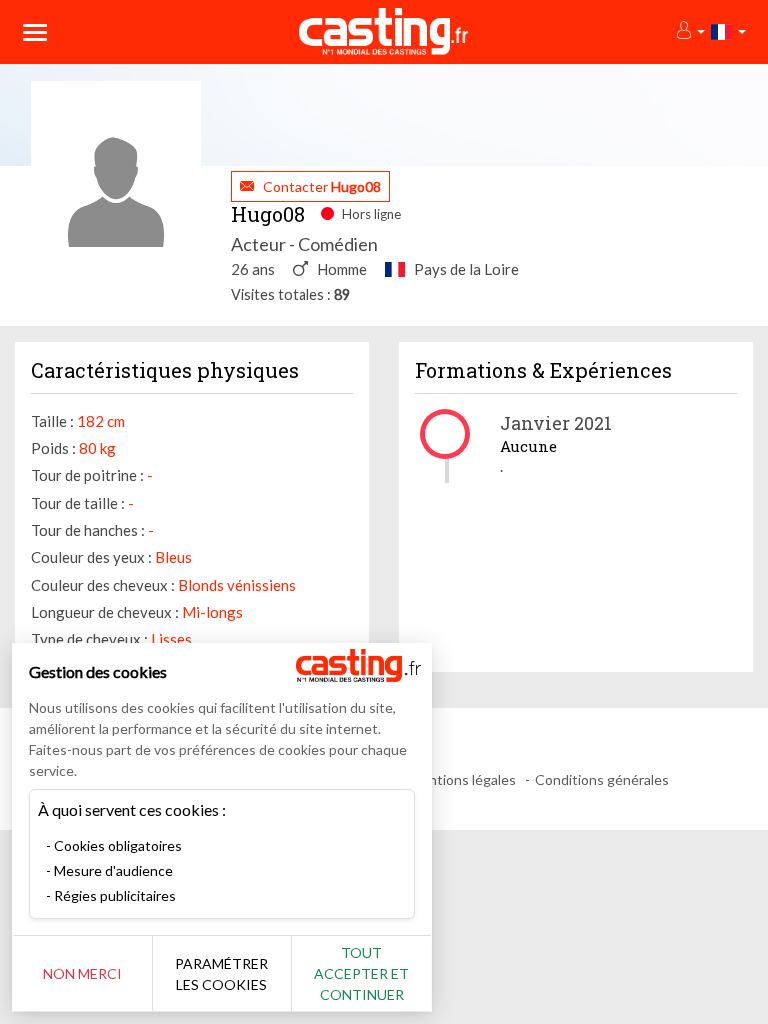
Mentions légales (462, 779)
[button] (689, 31)
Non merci (82, 973)
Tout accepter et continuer (361, 973)
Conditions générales (602, 779)
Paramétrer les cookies (221, 974)
